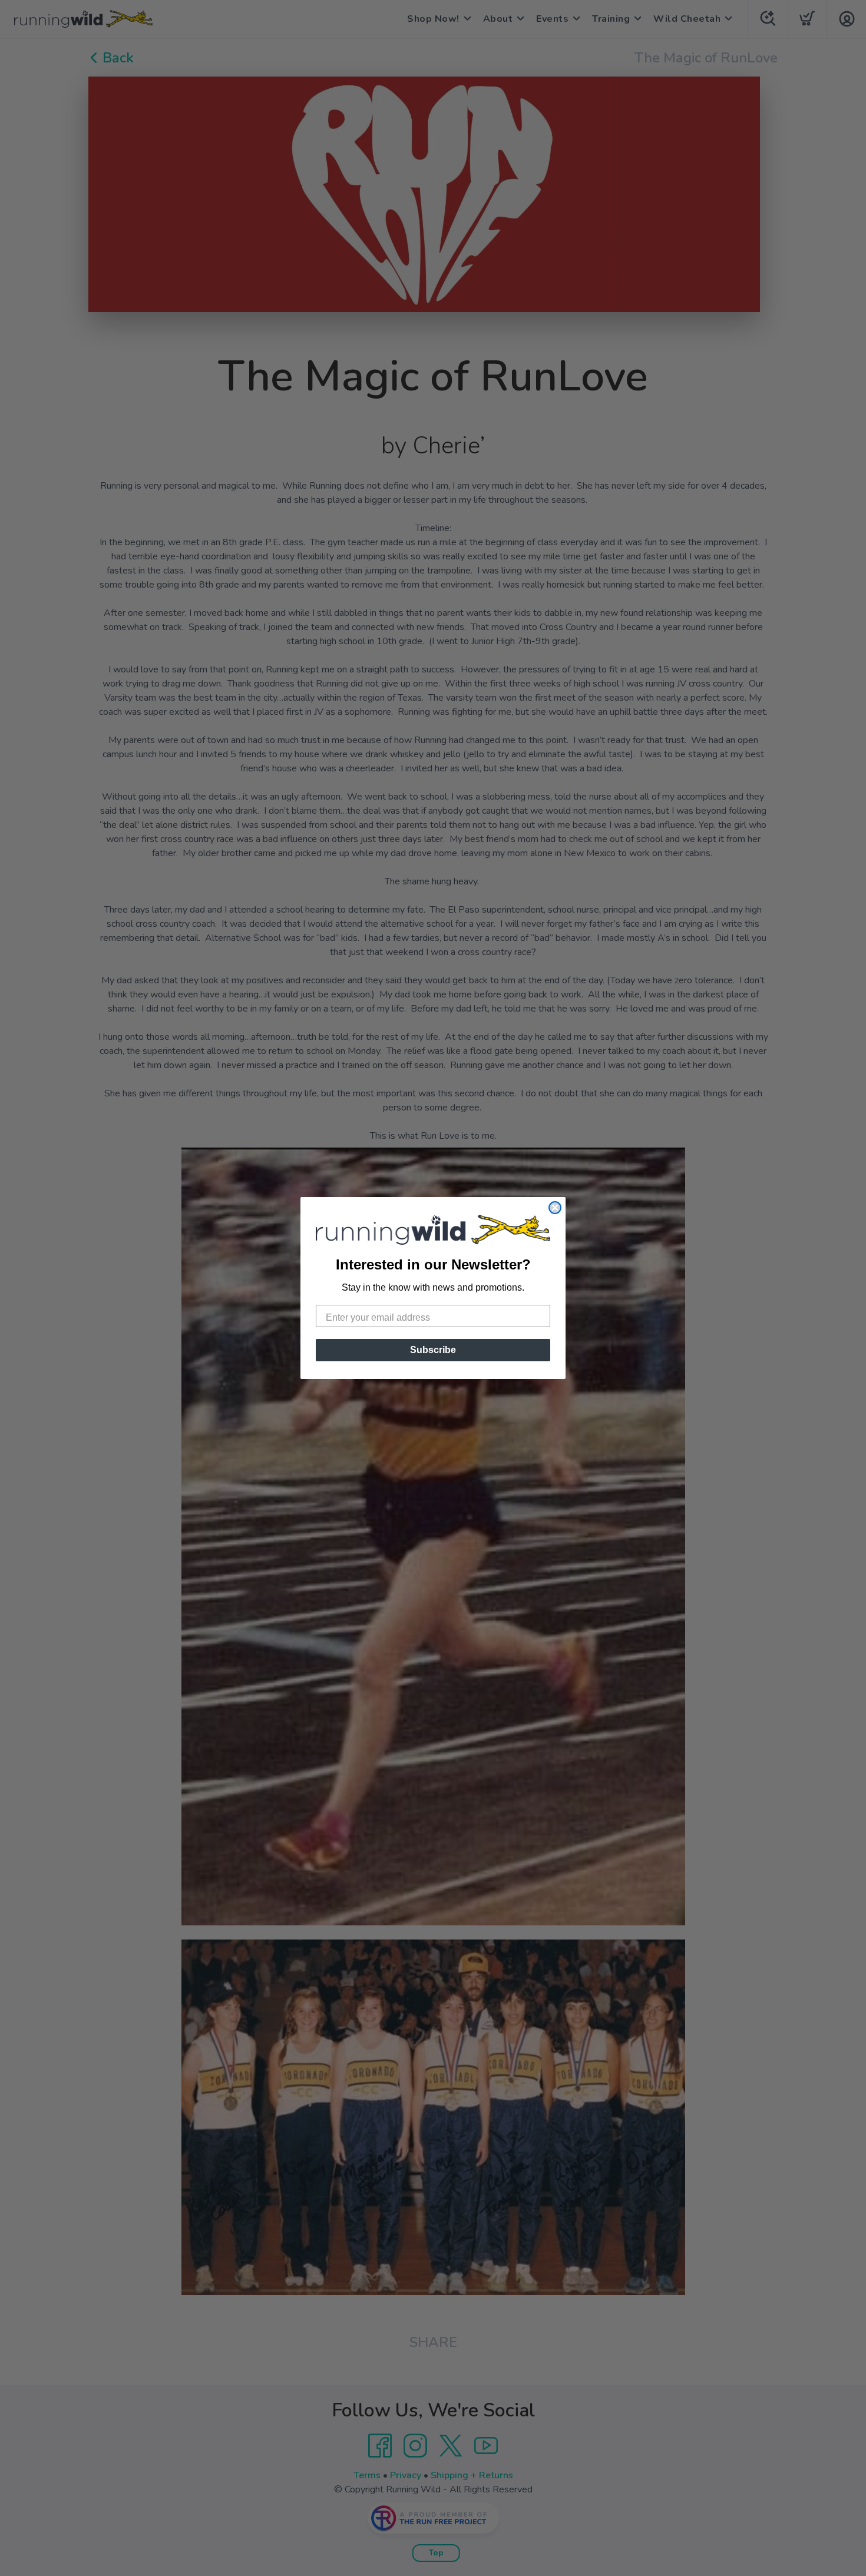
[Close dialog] (555, 1208)
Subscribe (433, 1350)
